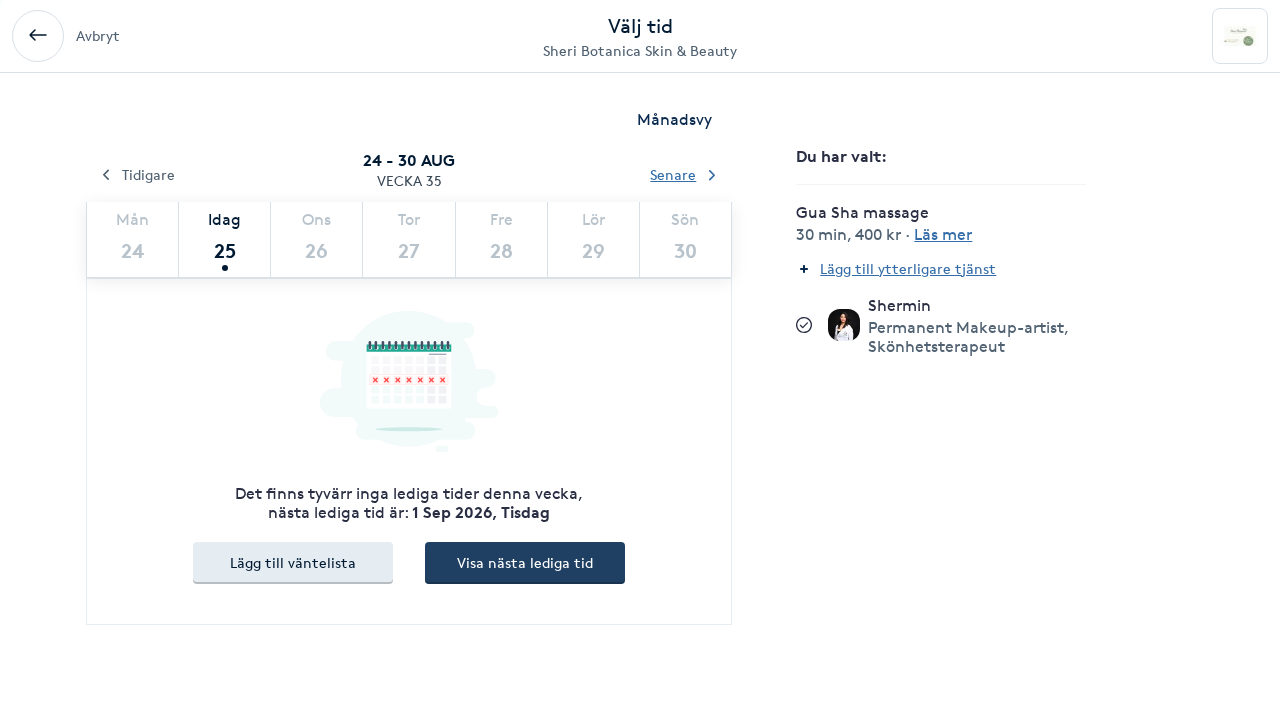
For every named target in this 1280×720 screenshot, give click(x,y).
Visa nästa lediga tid (525, 562)
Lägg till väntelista (293, 562)
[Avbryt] (38, 36)
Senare (673, 174)
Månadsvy (674, 119)
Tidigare (148, 174)
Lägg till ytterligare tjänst (908, 268)
